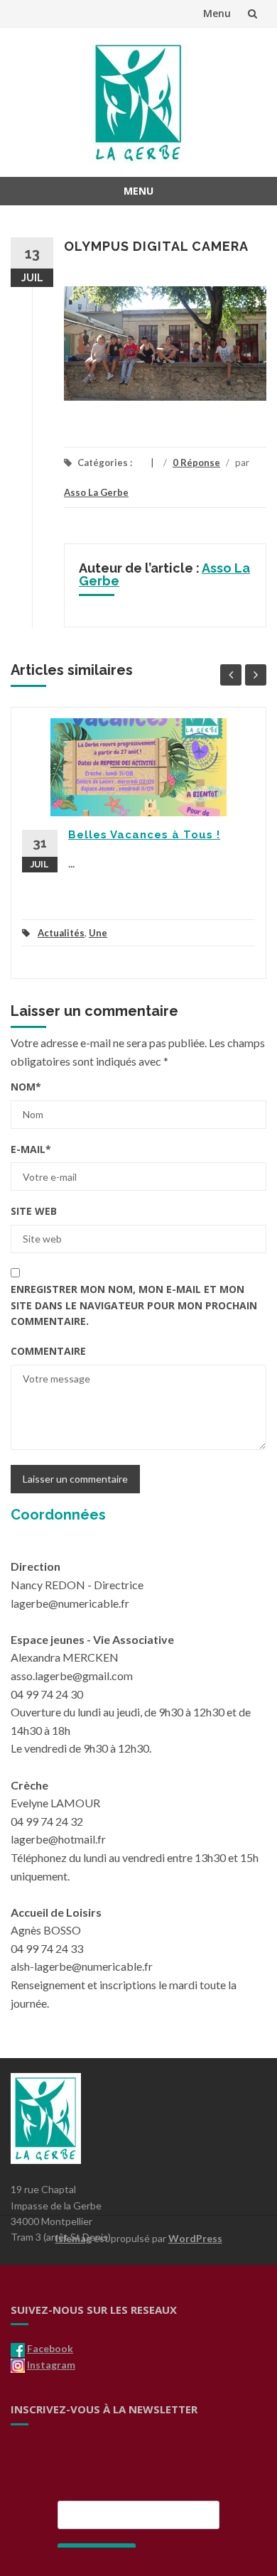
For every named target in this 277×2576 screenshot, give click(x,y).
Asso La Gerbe (96, 492)
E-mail (31, 1149)
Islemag (74, 2238)
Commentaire (48, 1351)
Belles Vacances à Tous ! (144, 835)
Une (98, 933)
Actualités (61, 933)
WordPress (195, 2238)
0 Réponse (196, 462)
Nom (26, 1087)
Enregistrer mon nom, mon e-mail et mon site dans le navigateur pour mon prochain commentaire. (134, 1305)
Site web (34, 1211)
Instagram (51, 2365)
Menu (217, 13)
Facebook (50, 2348)
